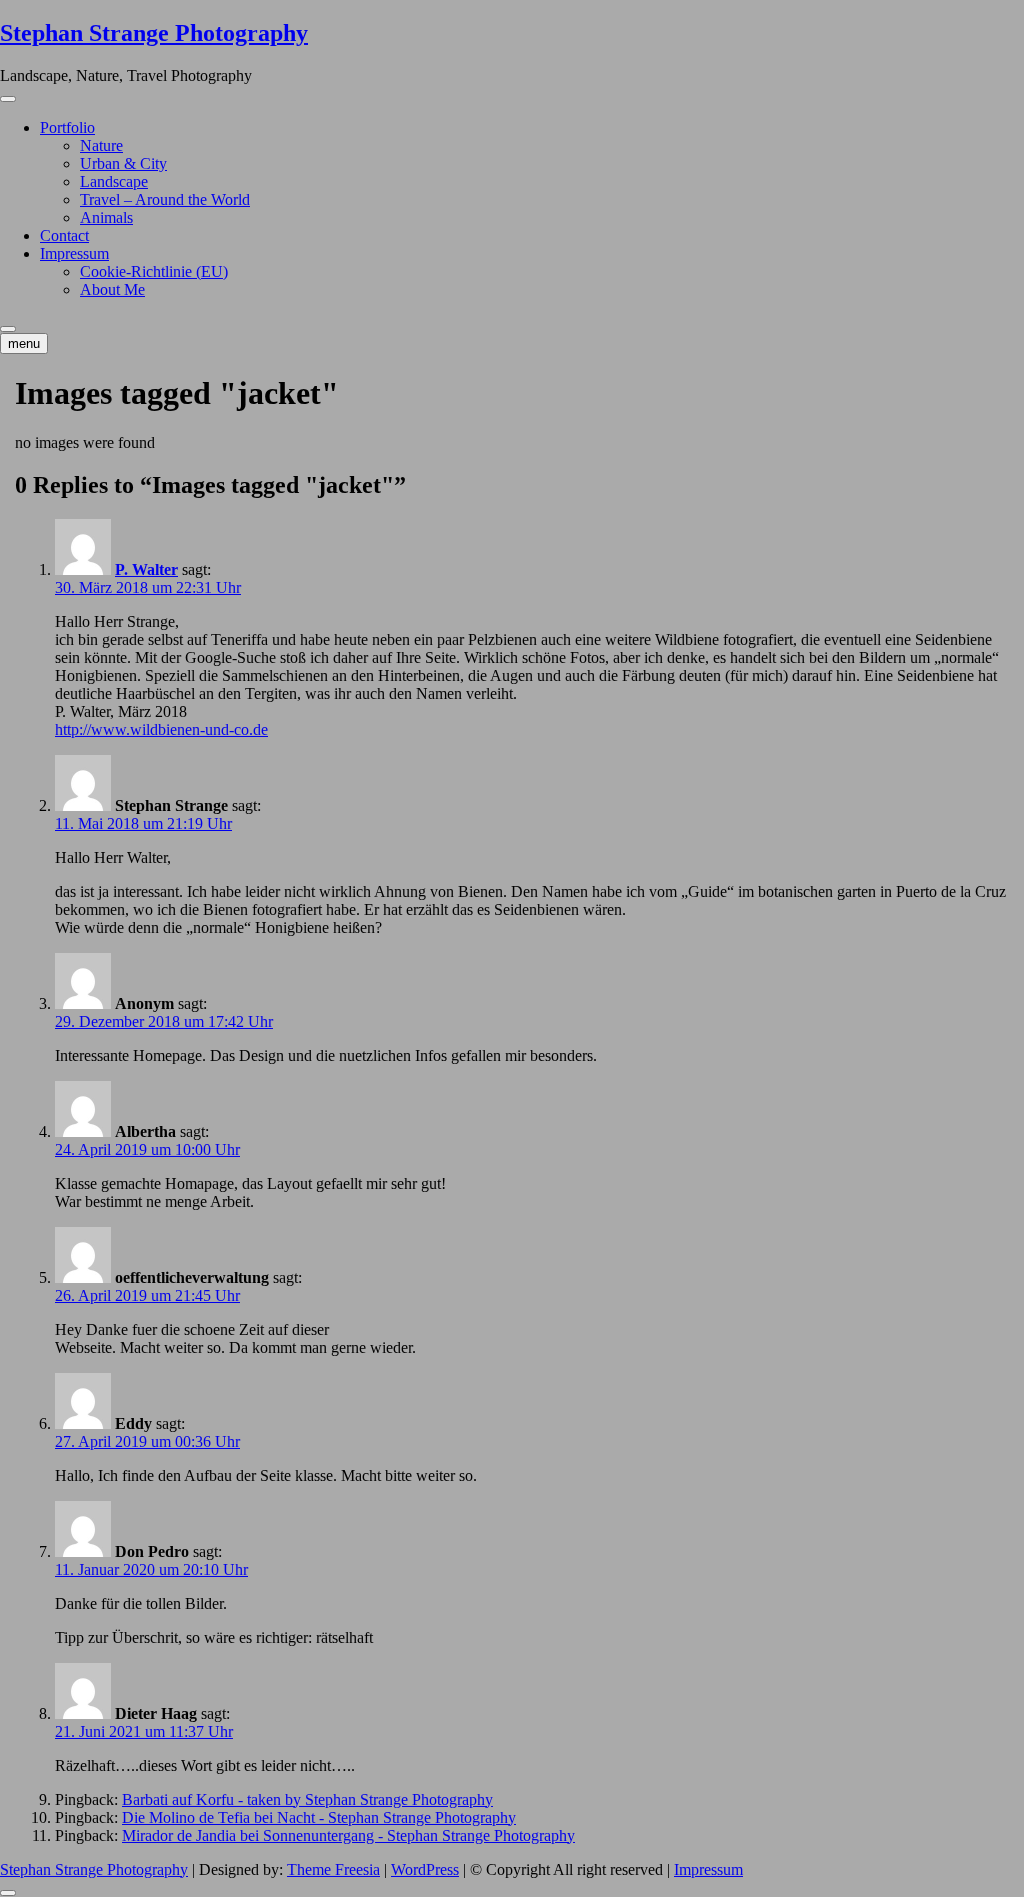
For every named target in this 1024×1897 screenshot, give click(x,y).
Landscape (114, 181)
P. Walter (146, 569)
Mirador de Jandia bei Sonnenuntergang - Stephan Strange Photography (348, 1835)
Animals (106, 217)
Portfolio (67, 127)
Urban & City (123, 163)
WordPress (425, 1869)
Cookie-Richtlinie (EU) (154, 271)
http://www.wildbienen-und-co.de (161, 729)
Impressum (74, 253)
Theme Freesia (333, 1869)
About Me (112, 289)
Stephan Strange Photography (154, 33)
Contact (64, 235)
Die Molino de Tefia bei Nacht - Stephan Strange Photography (319, 1817)
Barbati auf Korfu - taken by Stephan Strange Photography (307, 1799)
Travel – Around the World (165, 199)
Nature (101, 145)
